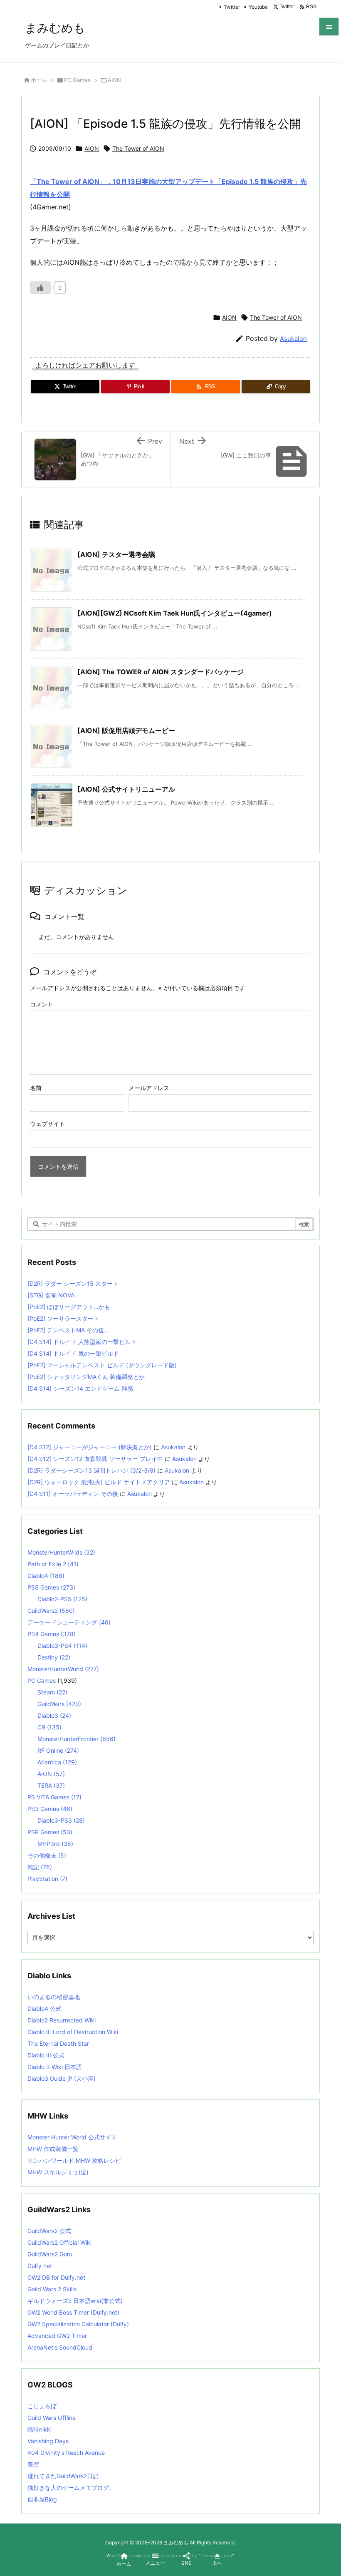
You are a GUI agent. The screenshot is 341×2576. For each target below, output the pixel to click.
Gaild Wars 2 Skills (52, 2289)
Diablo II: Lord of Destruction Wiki (73, 2032)
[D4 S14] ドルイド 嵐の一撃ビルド (73, 1353)
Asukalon (293, 339)
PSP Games (50, 1832)
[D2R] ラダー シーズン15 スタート (73, 1283)
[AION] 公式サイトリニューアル (126, 789)
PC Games (77, 80)
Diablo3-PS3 (61, 1820)
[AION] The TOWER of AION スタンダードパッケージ (161, 672)
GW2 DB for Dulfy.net (56, 2277)
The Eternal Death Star (58, 2043)
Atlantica (57, 1762)
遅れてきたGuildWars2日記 (63, 2476)
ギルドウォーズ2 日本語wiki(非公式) (75, 2301)
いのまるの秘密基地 (54, 1997)
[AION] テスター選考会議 (116, 554)
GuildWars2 (51, 1611)
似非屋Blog (42, 2499)
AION (114, 80)
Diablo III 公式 (46, 2055)
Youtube (258, 7)
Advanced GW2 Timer (57, 2336)
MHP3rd (55, 1844)
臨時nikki (40, 2429)
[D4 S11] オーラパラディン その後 (73, 1494)
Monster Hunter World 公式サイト (72, 2137)
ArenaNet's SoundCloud (60, 2347)
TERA (51, 1785)
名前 (36, 1088)
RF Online (58, 1750)
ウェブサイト (47, 1124)
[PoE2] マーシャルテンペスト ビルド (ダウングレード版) (102, 1365)
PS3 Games (50, 1809)
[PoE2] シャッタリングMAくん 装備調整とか (86, 1377)
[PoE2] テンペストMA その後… (68, 1330)
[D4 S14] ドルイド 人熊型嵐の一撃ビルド (82, 1342)
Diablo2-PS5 (62, 1599)
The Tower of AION (138, 148)
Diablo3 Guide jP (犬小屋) (62, 2078)
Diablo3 (54, 1715)
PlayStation (47, 1879)
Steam (52, 1692)
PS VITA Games (54, 1797)
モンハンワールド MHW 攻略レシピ (74, 2160)
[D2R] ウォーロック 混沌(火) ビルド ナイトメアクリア (99, 1482)
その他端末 (47, 1855)
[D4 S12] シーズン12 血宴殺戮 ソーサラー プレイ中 (95, 1459)
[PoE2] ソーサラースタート (63, 1318)
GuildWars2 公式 (49, 2231)
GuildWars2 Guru (50, 2254)
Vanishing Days (48, 2441)
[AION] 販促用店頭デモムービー (126, 730)
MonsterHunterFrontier (77, 1739)
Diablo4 (46, 1576)
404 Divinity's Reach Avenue (66, 2453)
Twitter (232, 7)
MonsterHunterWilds (61, 1552)
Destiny (54, 1657)
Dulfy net (40, 2266)
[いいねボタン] (40, 288)
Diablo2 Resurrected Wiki (62, 2020)
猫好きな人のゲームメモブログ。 (71, 2488)
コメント (42, 1004)
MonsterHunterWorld (63, 1669)
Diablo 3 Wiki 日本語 (55, 2067)
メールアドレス (149, 1088)
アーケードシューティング (69, 1622)
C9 (49, 1727)
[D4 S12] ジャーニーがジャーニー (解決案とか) (90, 1447)
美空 (33, 2464)
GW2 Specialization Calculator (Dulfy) (78, 2324)
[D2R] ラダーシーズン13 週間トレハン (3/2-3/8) (91, 1470)
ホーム (39, 80)
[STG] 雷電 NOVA (51, 1295)
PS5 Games (51, 1587)
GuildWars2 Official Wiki (59, 2242)
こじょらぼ (42, 2406)
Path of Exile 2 (53, 1564)
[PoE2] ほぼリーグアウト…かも (69, 1307)
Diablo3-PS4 (62, 1646)
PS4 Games (52, 1634)
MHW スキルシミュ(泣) (58, 2172)
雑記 (40, 1867)
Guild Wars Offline (52, 2418)
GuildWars (59, 1704)
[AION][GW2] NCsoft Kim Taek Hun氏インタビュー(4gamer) (175, 613)
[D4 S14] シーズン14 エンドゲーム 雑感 (80, 1388)
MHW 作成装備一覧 (53, 2149)
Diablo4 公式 (44, 2008)
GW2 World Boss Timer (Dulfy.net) (73, 2312)
